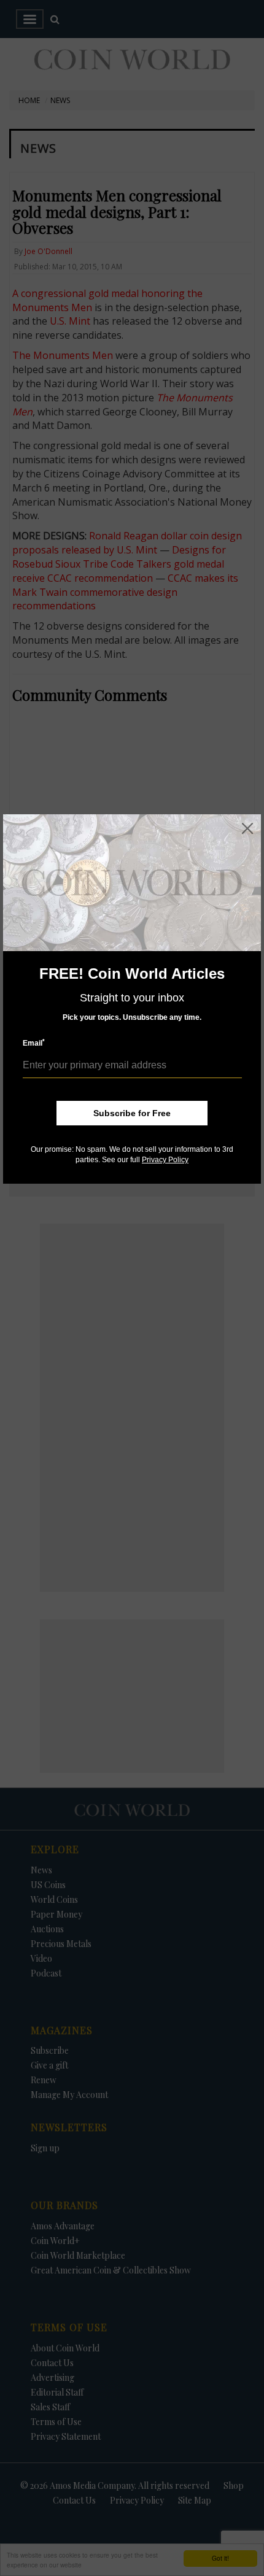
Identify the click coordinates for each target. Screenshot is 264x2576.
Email (34, 1043)
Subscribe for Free (132, 1113)
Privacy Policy (165, 1160)
